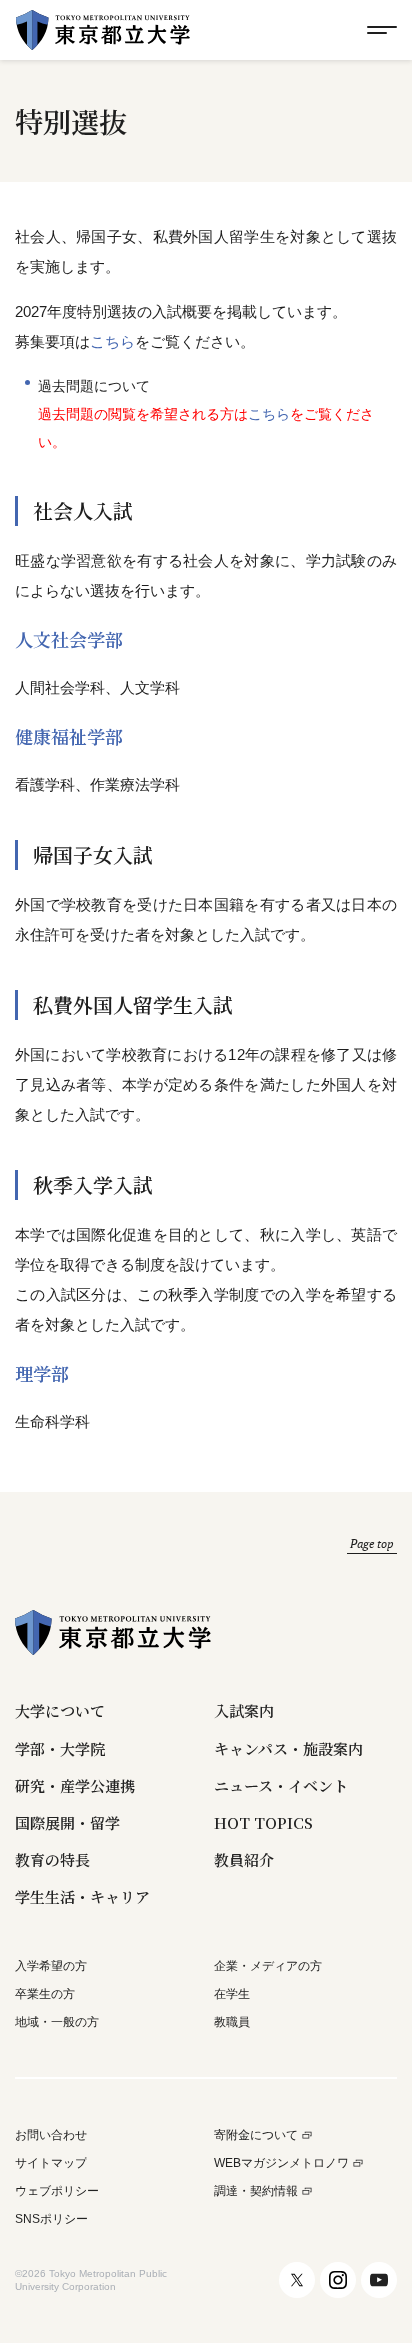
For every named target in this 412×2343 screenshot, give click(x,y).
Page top (372, 1543)
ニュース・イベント (281, 1785)
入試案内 (244, 1710)
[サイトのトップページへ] (103, 30)
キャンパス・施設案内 (288, 1748)
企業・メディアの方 (268, 1966)
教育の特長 (52, 1859)
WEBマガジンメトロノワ (281, 2163)
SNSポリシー (51, 2219)
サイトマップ (51, 2163)
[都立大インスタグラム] (338, 2280)
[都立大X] (297, 2280)
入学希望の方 (51, 1966)
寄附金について (256, 2135)
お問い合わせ (51, 2135)
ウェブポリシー (57, 2191)
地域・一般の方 (57, 2022)
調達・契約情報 (256, 2191)
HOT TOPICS (263, 1822)
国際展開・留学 (67, 1822)
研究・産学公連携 (75, 1785)
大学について (60, 1710)
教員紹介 (244, 1859)
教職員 (232, 2022)
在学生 (232, 1994)
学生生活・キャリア (82, 1896)
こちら (112, 341)
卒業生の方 (45, 1994)
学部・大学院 (60, 1748)
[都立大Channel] (379, 2280)
